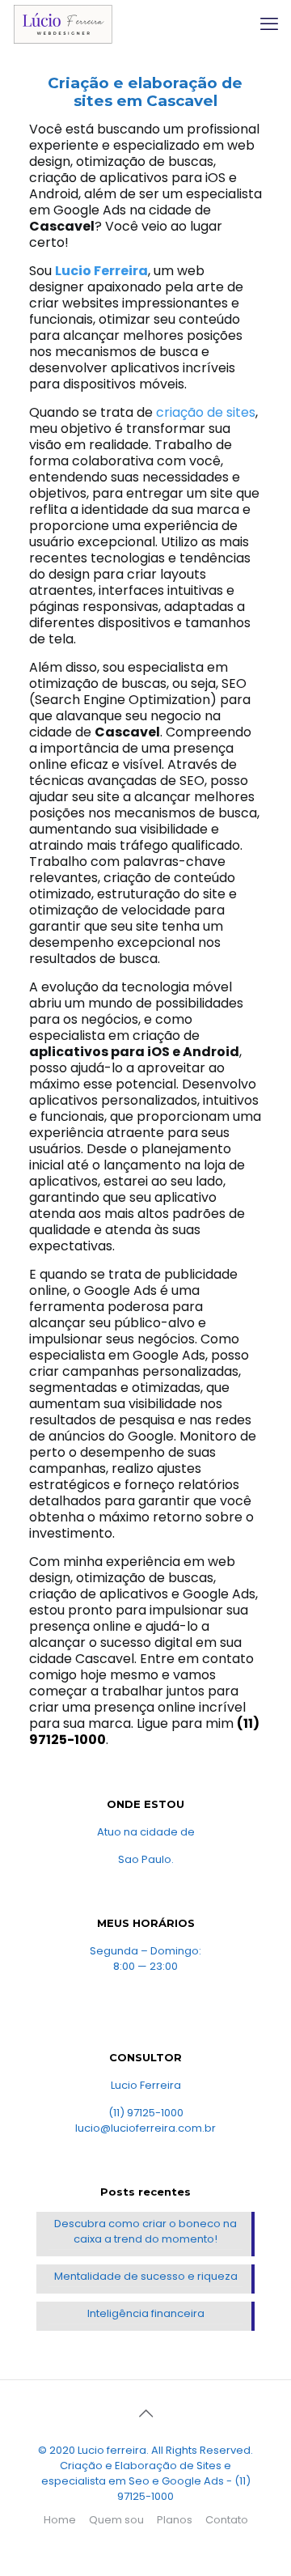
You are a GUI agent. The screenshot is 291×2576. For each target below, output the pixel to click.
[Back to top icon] (145, 2413)
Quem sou (116, 2520)
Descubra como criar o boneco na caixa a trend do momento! (145, 2231)
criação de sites (206, 412)
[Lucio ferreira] (63, 24)
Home (60, 2520)
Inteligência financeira (146, 2313)
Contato (227, 2520)
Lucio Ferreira (101, 271)
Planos (175, 2520)
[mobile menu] (269, 24)
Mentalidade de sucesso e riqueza (146, 2276)
